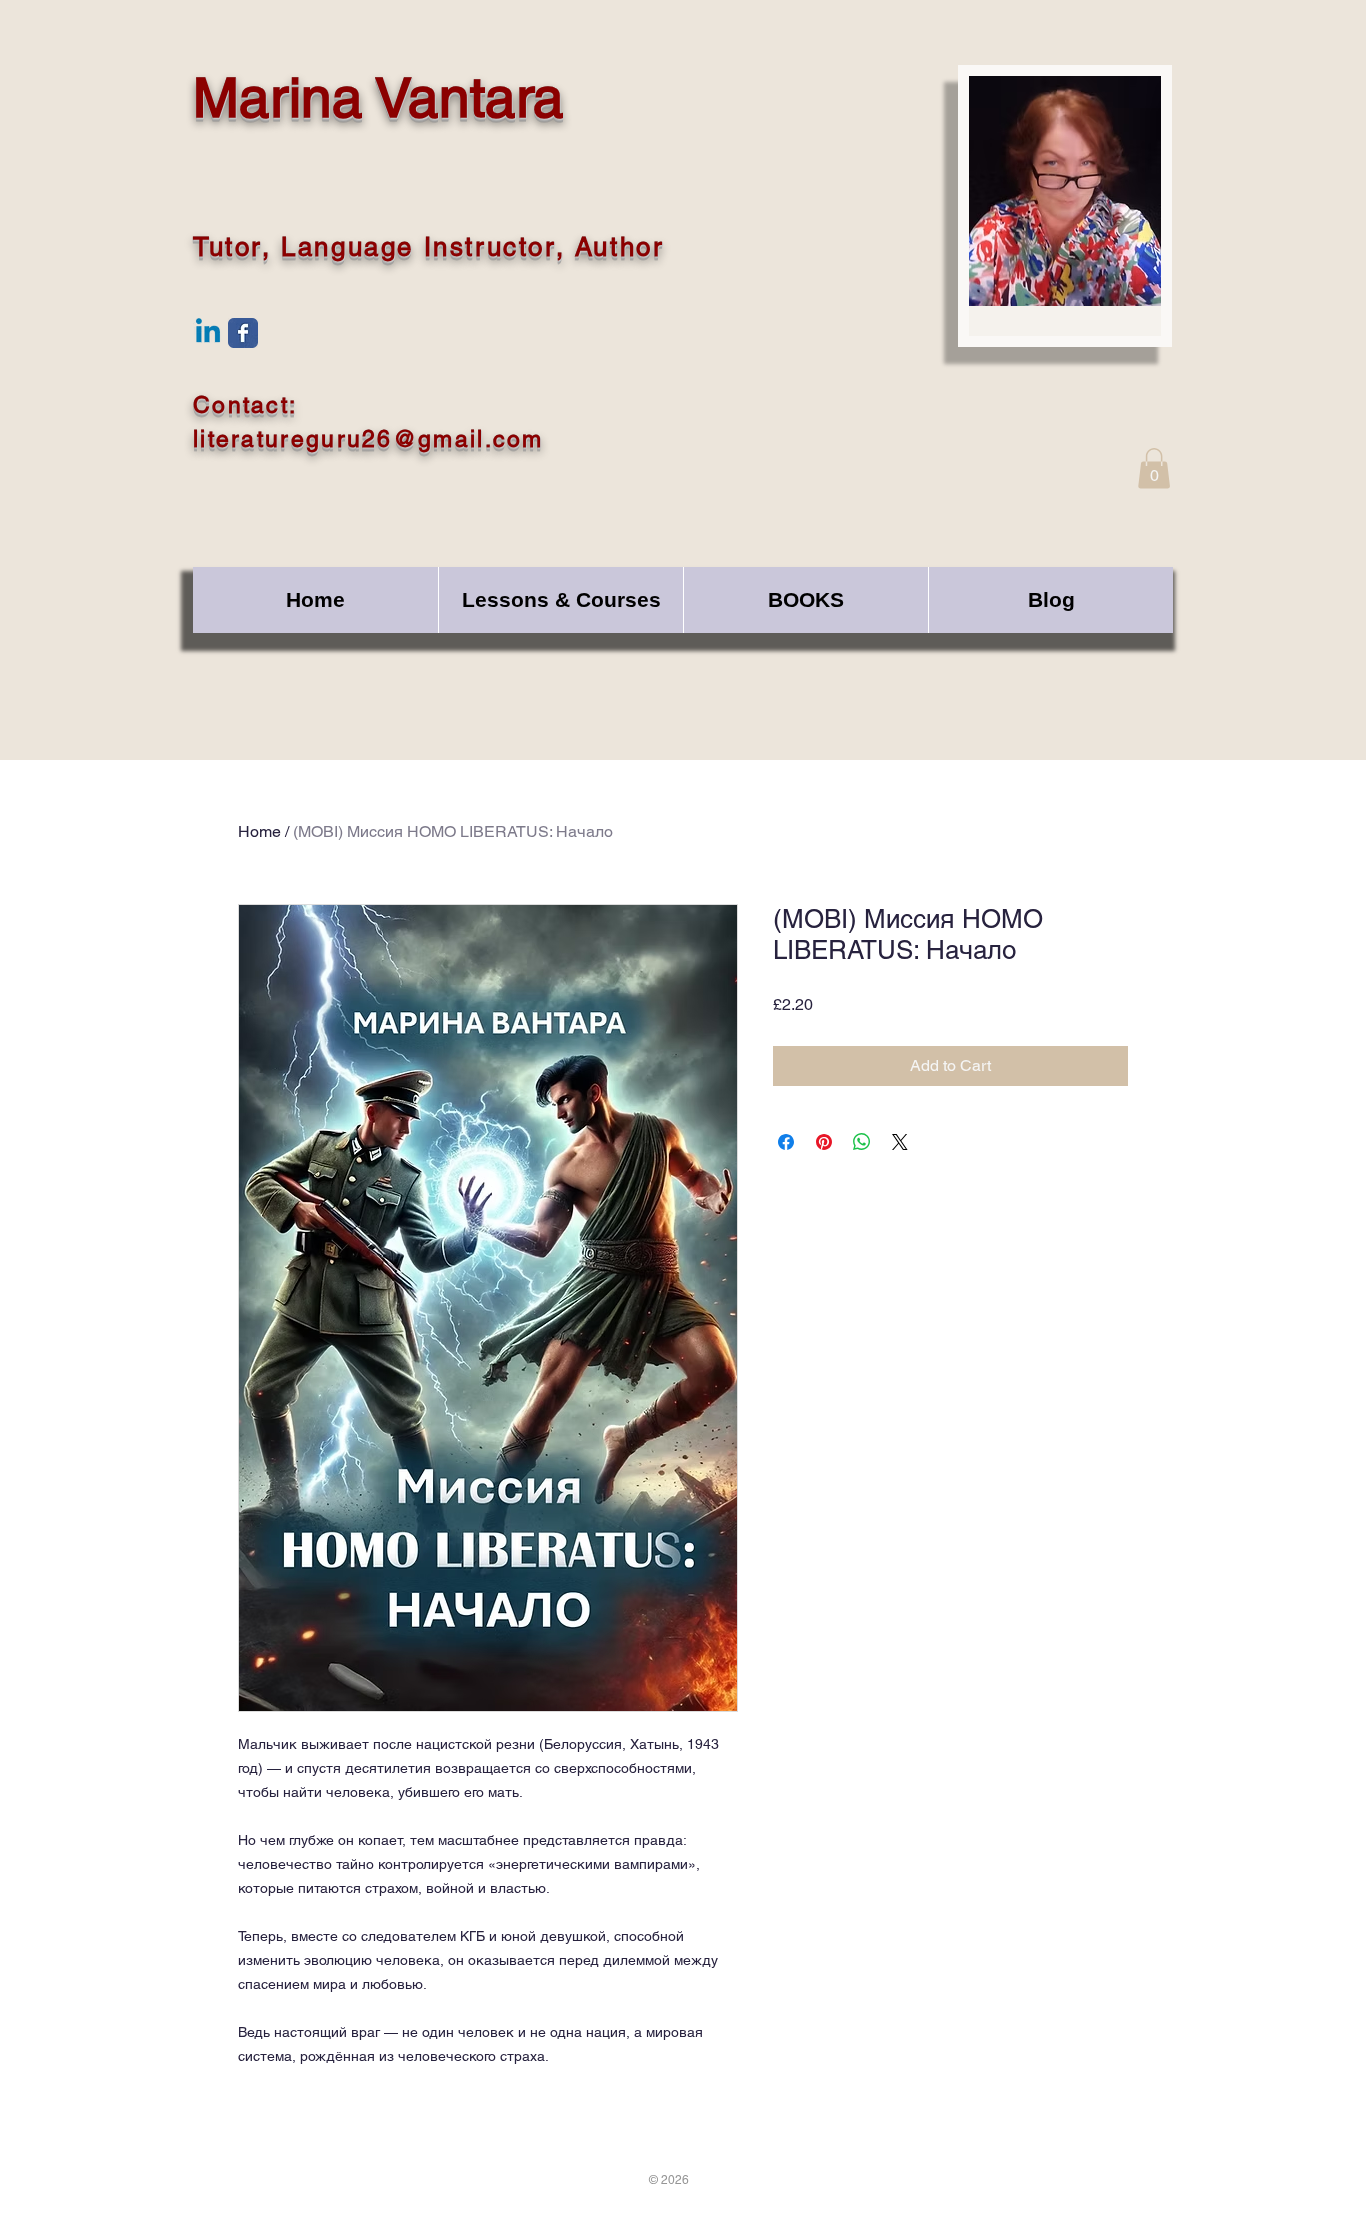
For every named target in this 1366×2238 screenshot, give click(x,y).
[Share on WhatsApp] (862, 1142)
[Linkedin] (208, 333)
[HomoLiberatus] (243, 333)
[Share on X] (900, 1142)
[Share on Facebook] (786, 1142)
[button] (1154, 468)
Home (259, 831)
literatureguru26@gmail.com (368, 439)
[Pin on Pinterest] (824, 1142)
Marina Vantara (378, 97)
